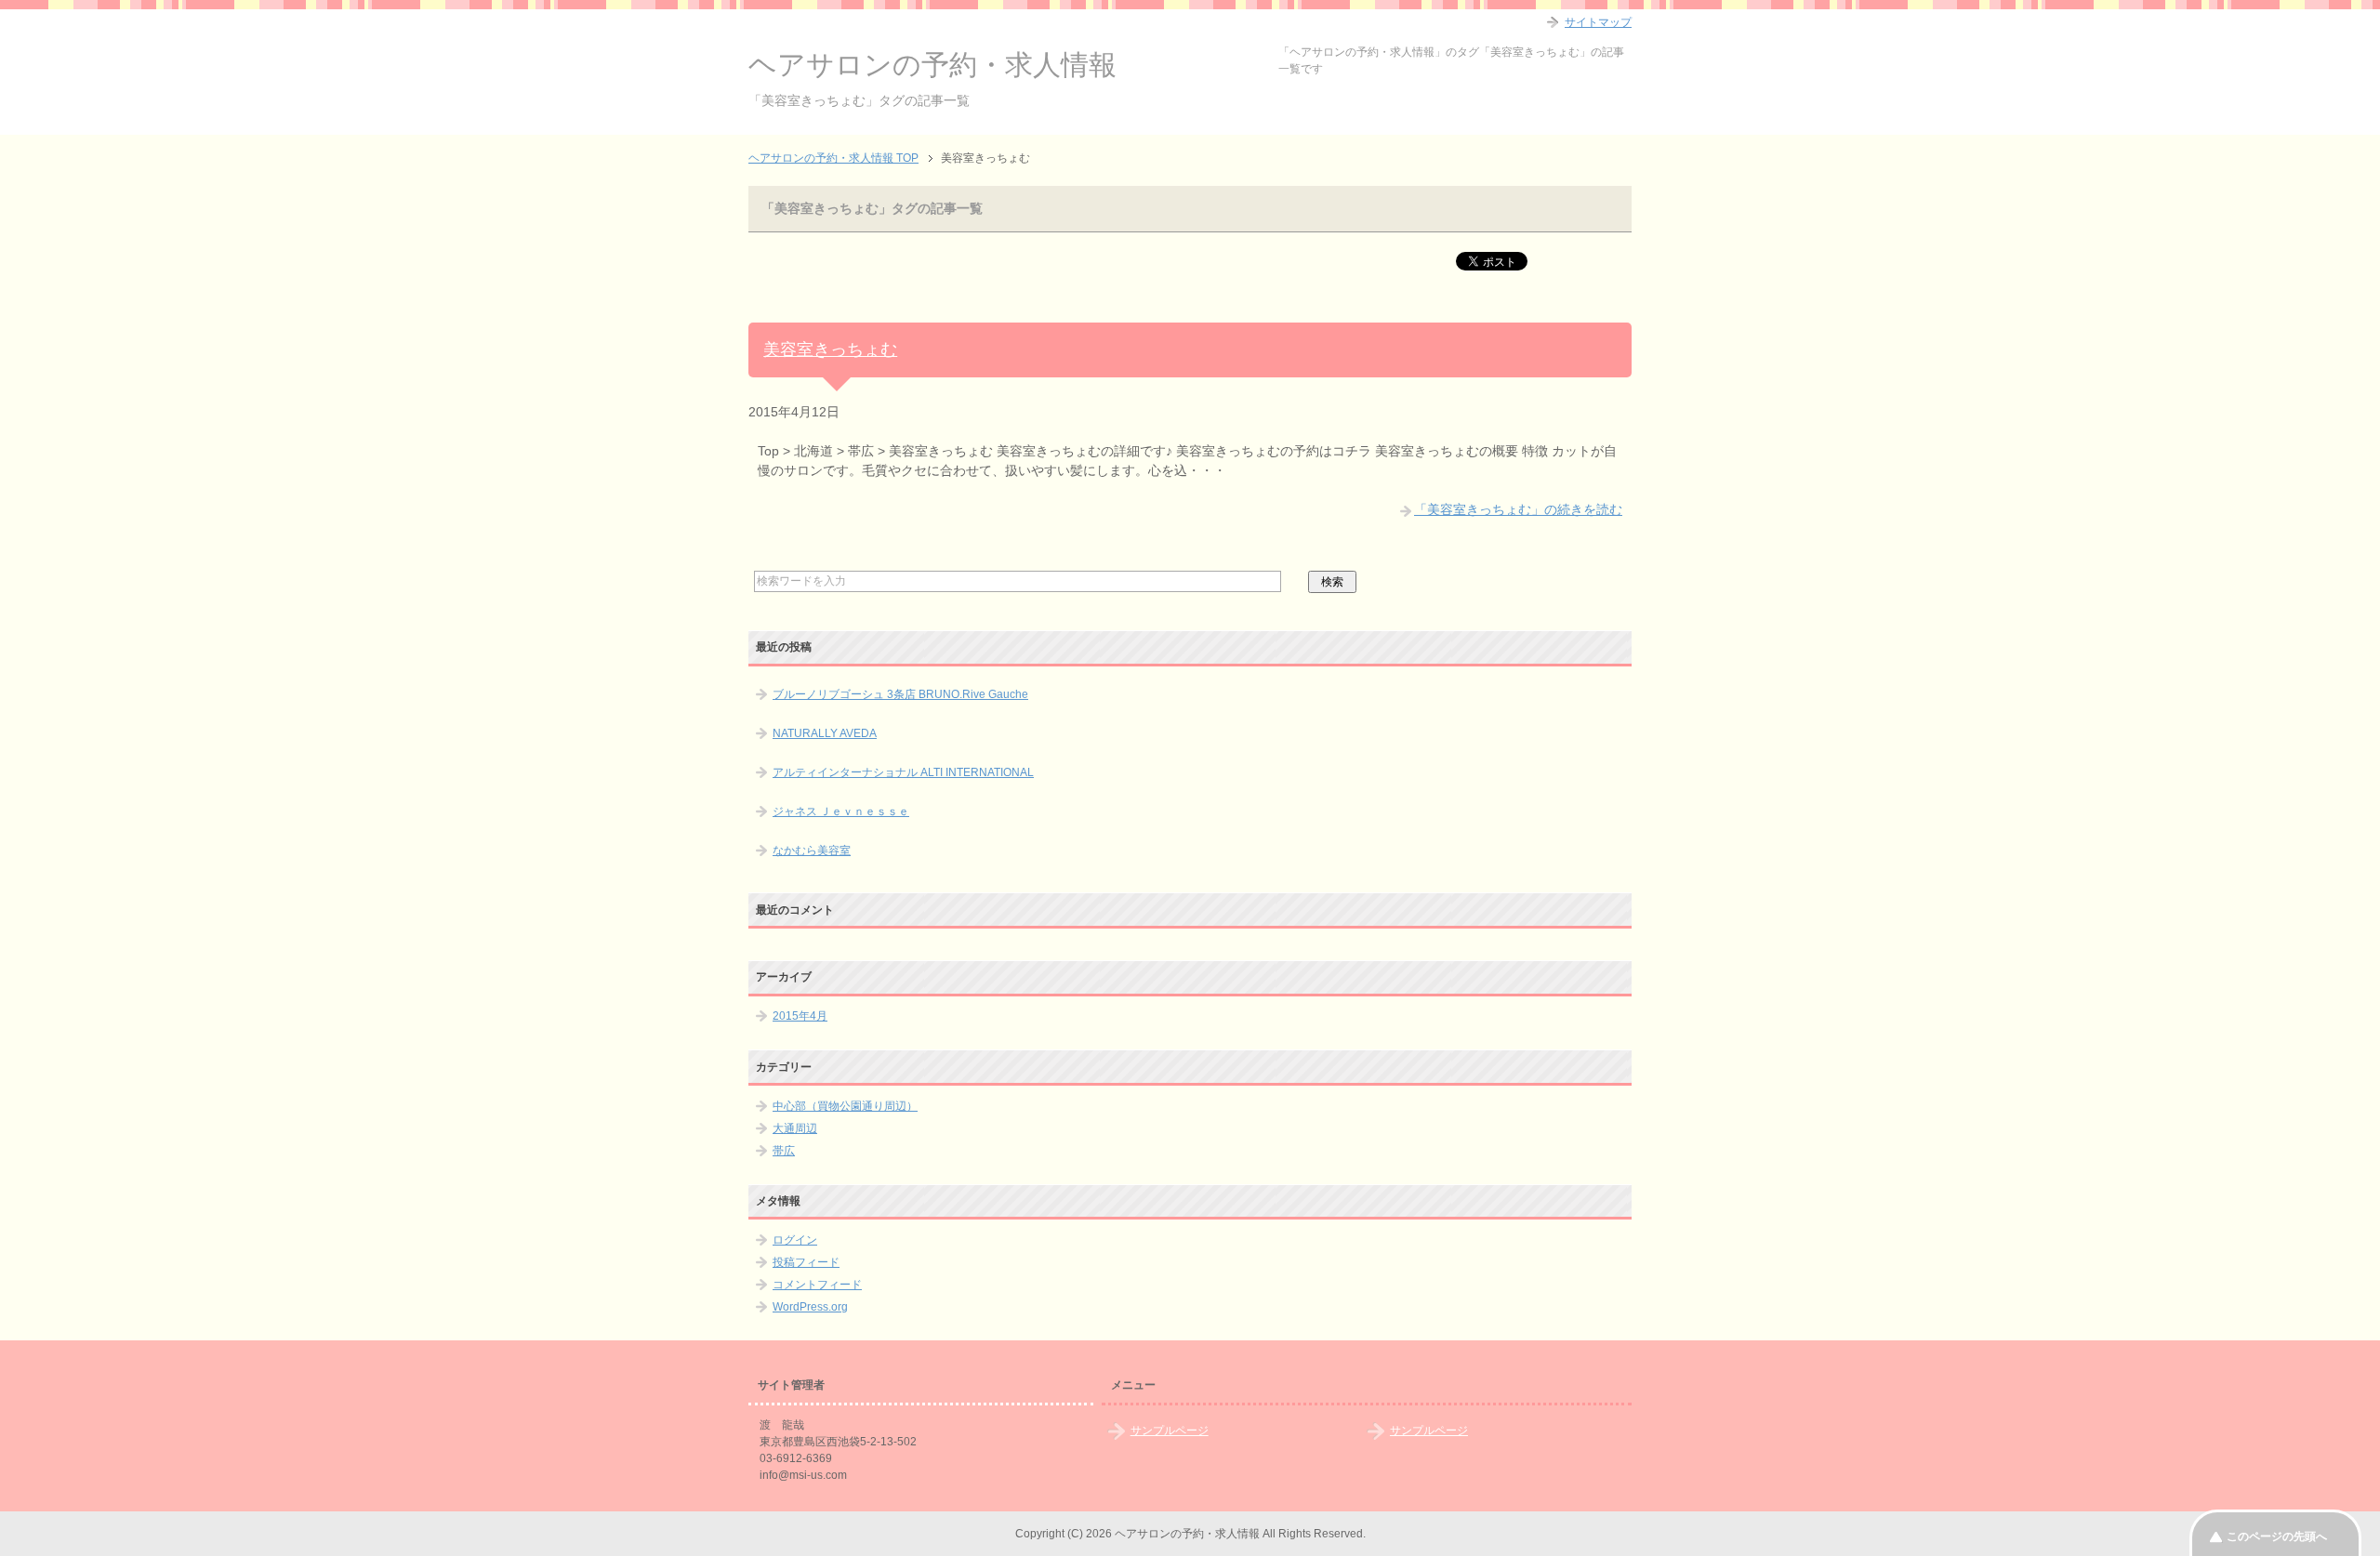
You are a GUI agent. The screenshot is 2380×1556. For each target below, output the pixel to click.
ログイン (795, 1240)
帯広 (784, 1151)
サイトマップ (1598, 22)
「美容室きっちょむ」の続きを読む (1518, 509)
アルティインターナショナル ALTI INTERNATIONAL (903, 772)
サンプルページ (1170, 1431)
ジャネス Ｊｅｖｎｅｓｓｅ (841, 811)
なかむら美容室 (812, 851)
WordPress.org (810, 1307)
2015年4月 (800, 1016)
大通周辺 (795, 1128)
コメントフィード (817, 1285)
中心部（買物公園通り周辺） (845, 1106)
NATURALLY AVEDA (825, 733)
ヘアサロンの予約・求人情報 (932, 65)
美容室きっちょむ (830, 349)
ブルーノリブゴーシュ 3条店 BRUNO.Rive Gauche (900, 694)
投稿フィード (806, 1262)
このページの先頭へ (2277, 1536)
